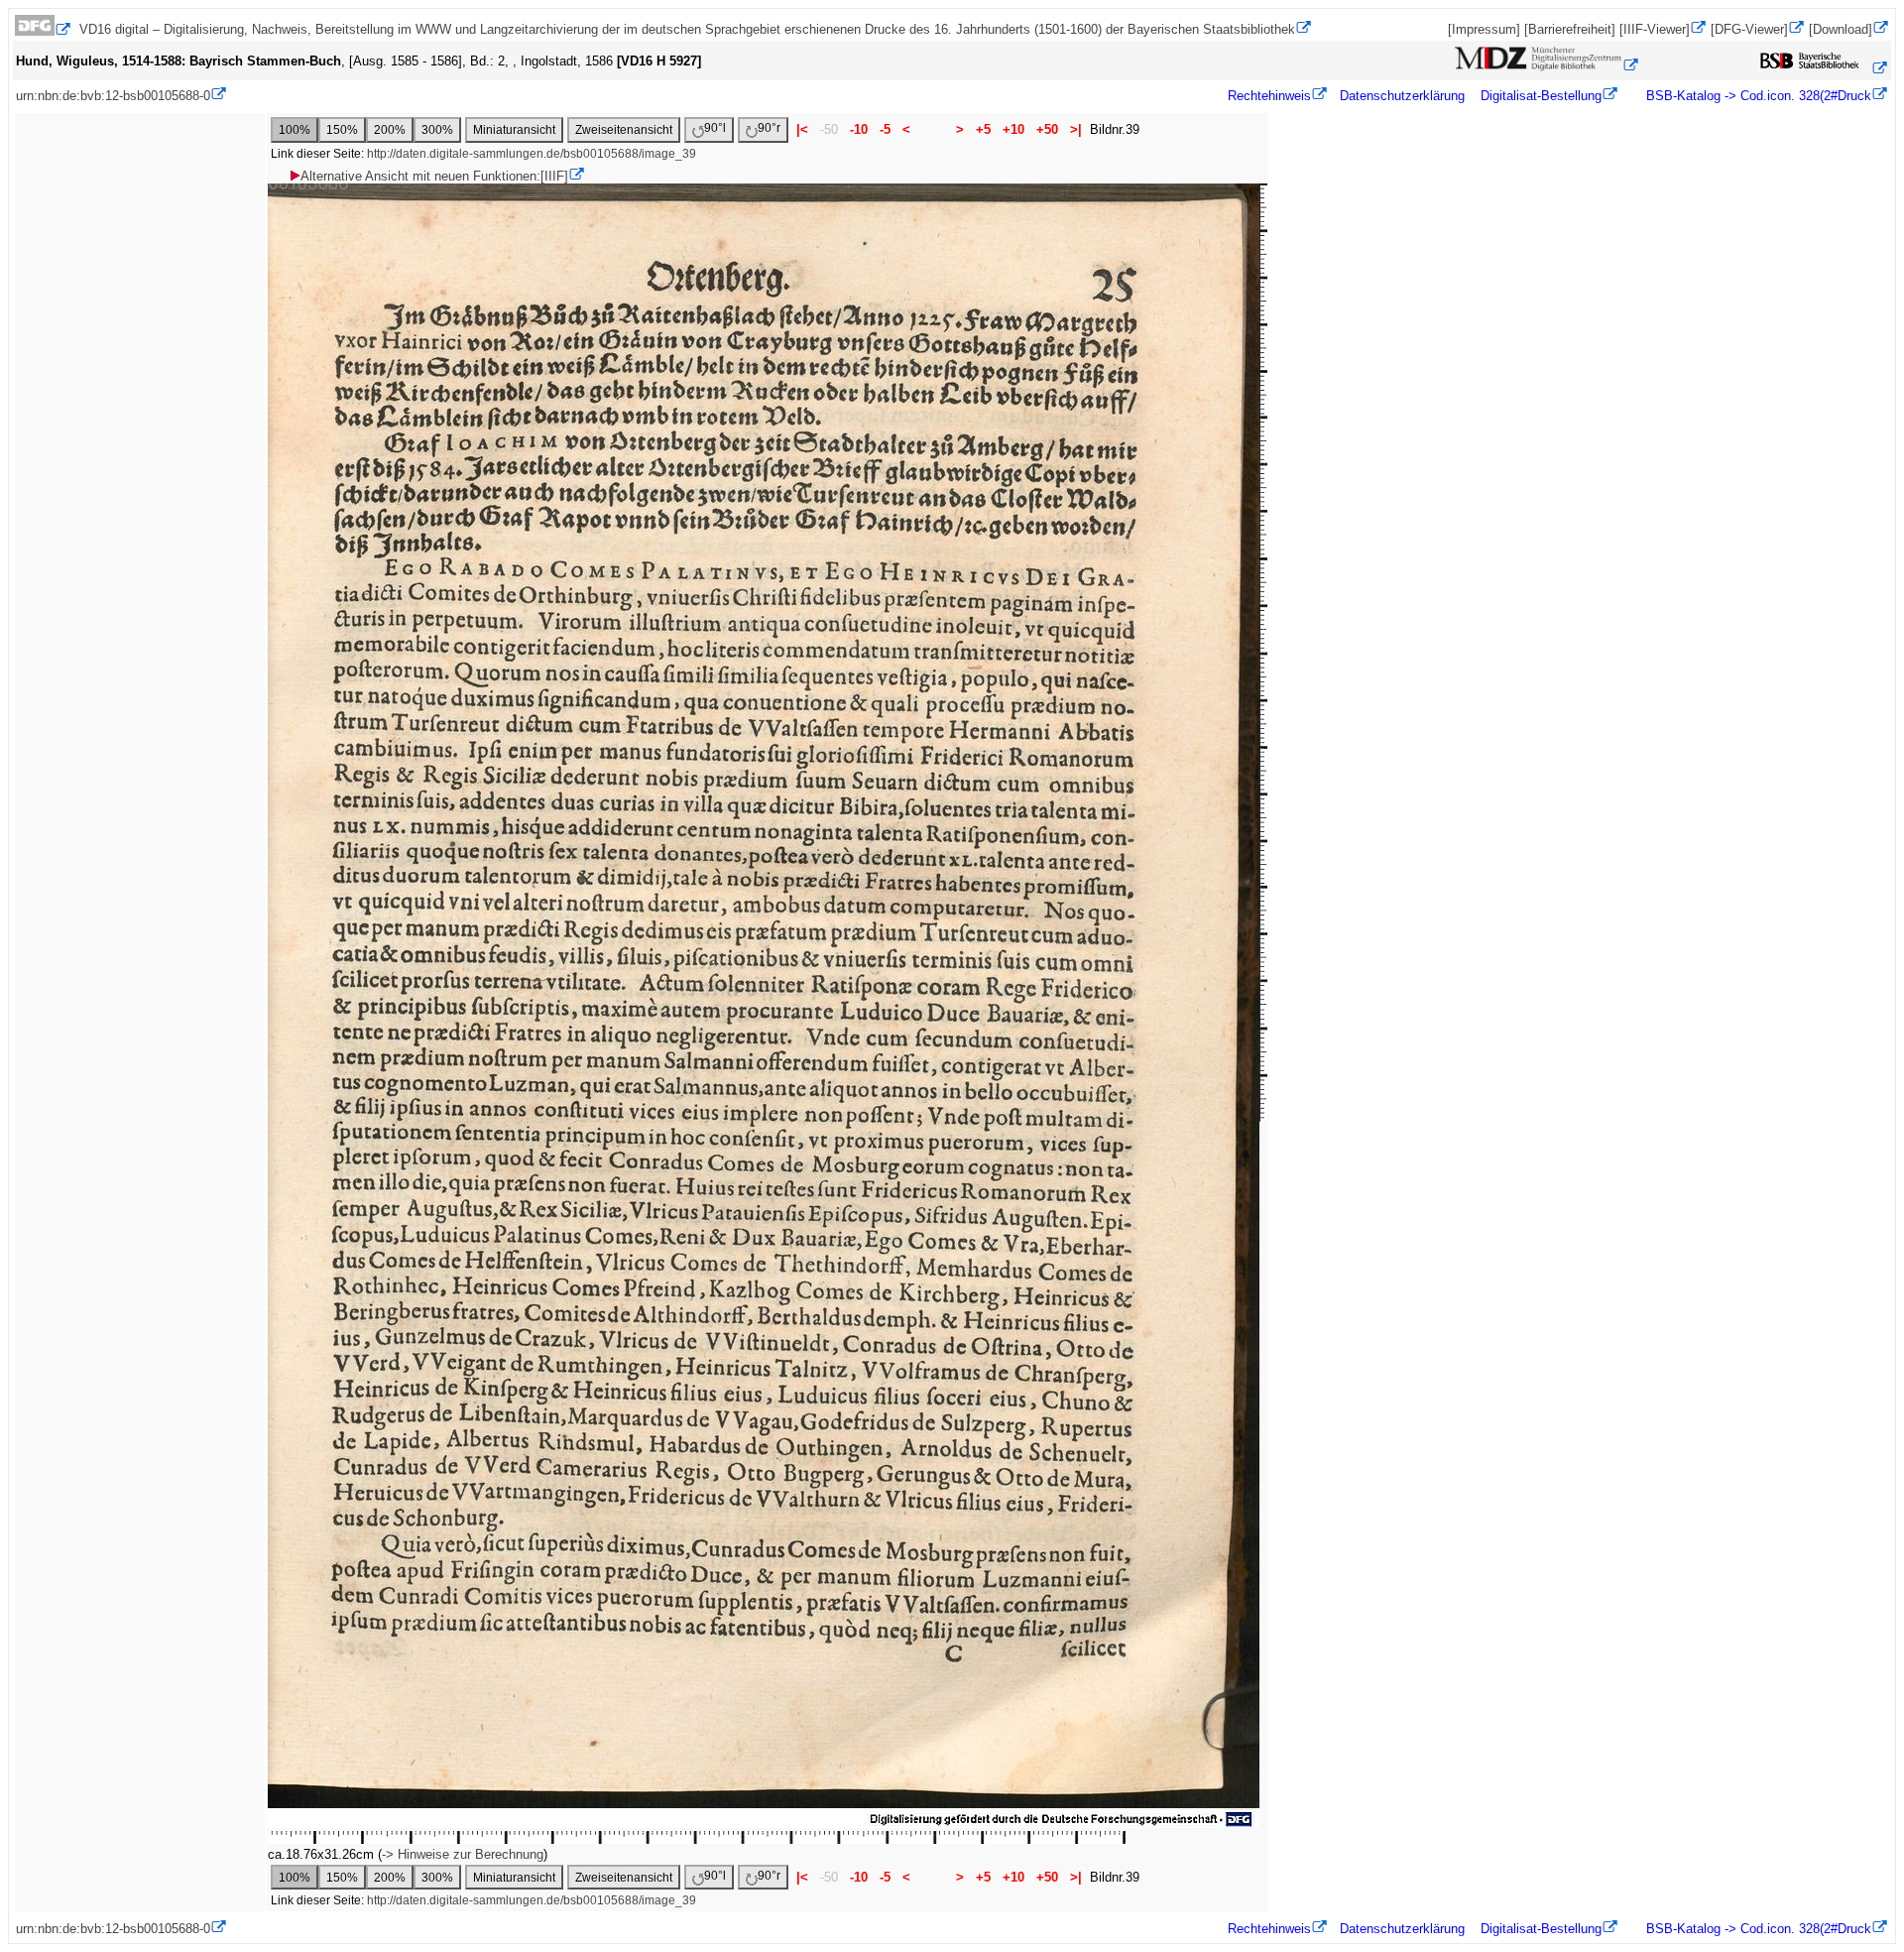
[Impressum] (1484, 29)
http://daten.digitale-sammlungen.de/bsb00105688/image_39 (532, 154)
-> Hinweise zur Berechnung (463, 1854)
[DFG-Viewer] (1749, 29)
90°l (715, 128)
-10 (859, 129)
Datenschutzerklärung (1402, 96)
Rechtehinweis (1269, 96)
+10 (1013, 129)
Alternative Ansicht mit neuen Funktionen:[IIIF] (434, 176)
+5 (983, 129)
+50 (1047, 129)
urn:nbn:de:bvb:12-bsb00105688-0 (113, 96)
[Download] (1841, 29)
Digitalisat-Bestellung (1541, 96)
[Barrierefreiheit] (1570, 29)
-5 (885, 129)
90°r (769, 128)
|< (802, 129)
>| (1076, 129)
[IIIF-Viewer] (1655, 29)
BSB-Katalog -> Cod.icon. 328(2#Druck (1757, 96)
